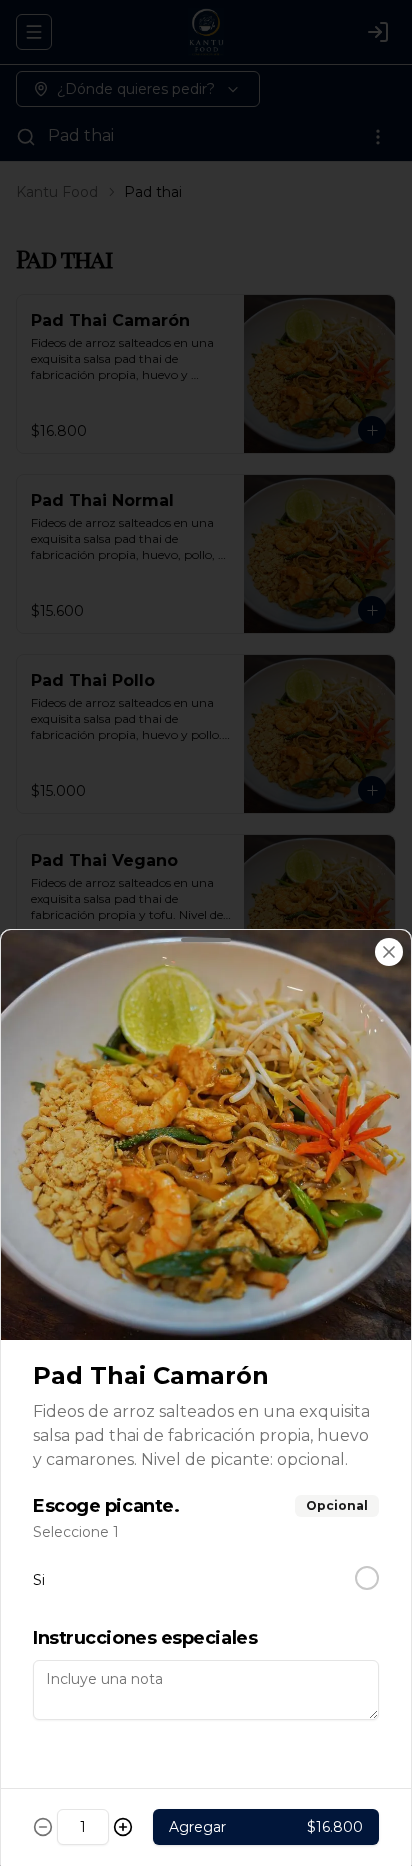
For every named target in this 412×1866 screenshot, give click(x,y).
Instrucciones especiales (145, 1638)
